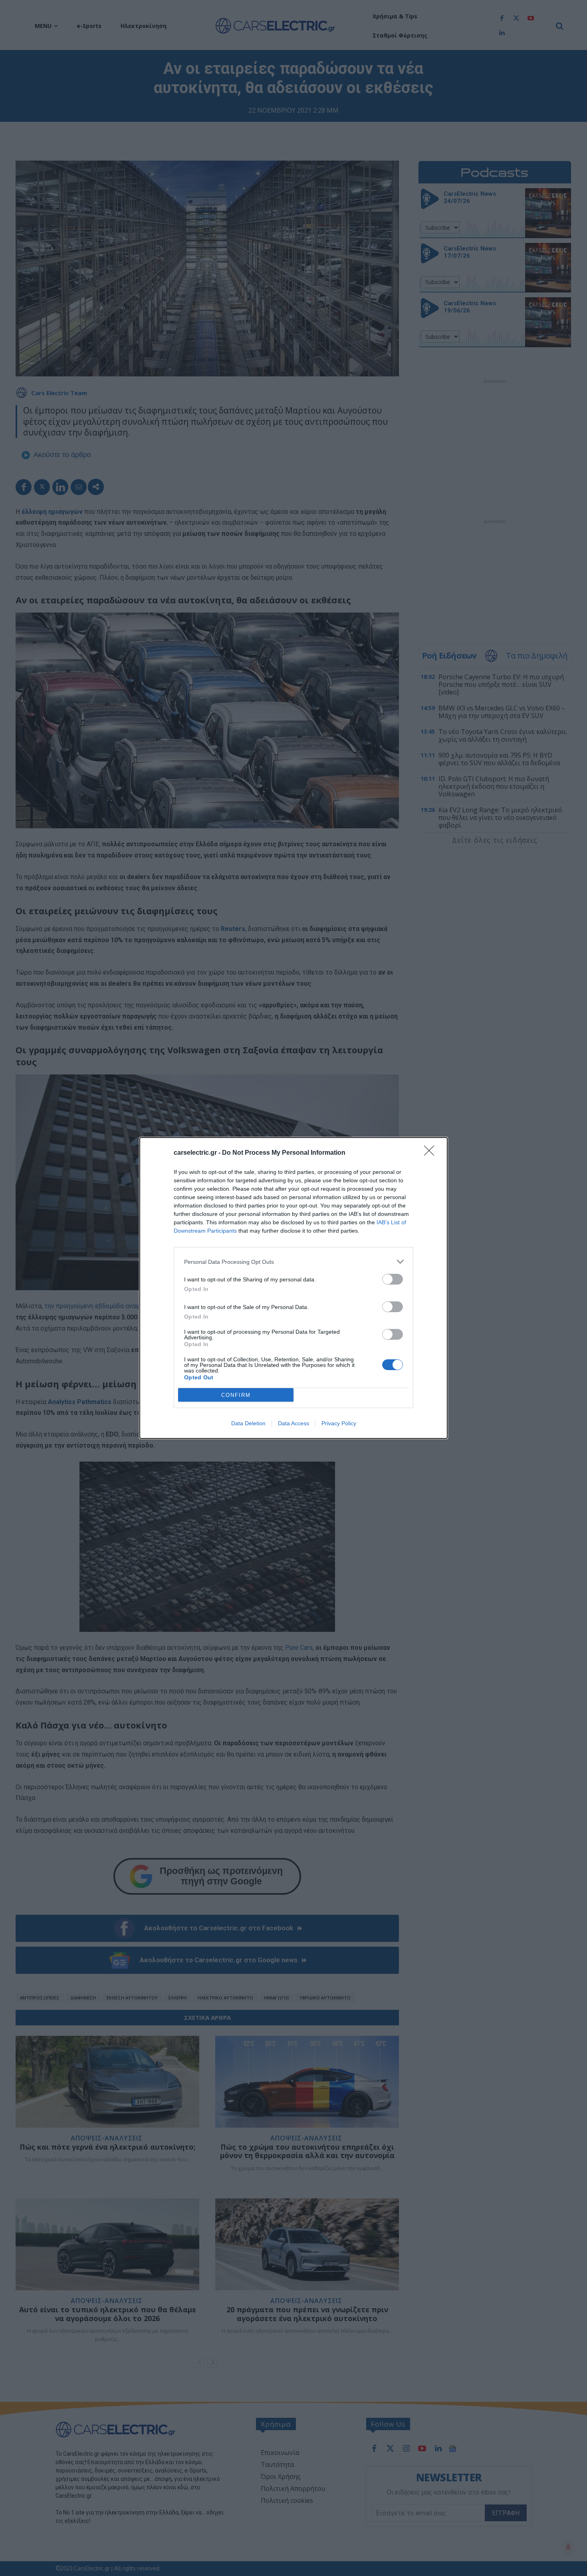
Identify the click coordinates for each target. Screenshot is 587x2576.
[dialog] (293, 1288)
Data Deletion (248, 1423)
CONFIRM (236, 1395)
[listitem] (293, 1262)
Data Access (293, 1423)
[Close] (432, 1153)
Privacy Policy (339, 1423)
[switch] (393, 1279)
